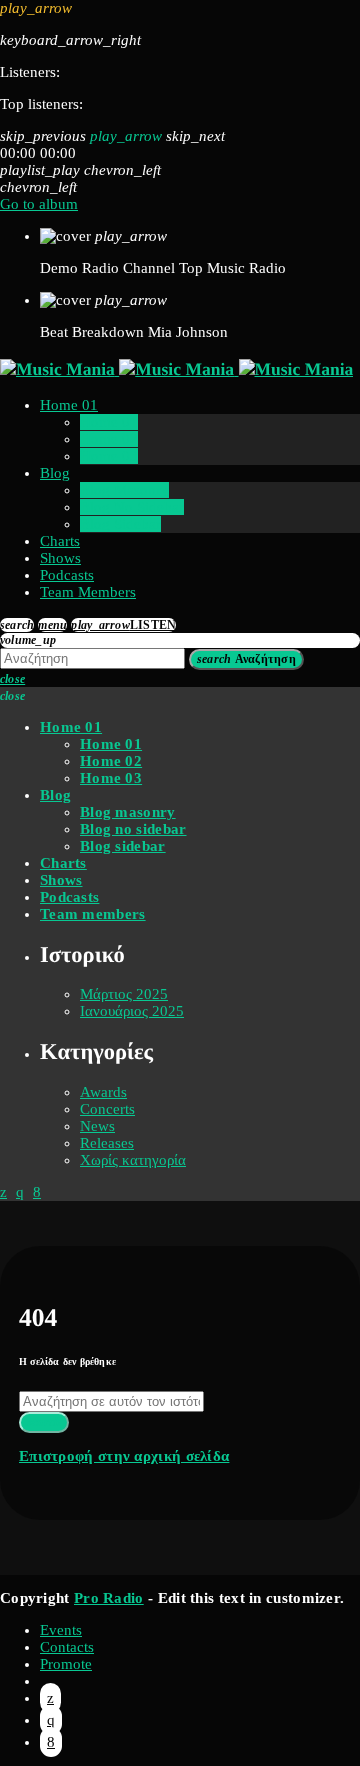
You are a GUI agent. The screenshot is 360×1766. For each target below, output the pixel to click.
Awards (103, 1092)
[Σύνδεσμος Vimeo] (176, 369)
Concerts (107, 1109)
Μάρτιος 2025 (124, 994)
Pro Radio (109, 1598)
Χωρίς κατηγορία (133, 1160)
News (97, 1126)
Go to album (39, 204)
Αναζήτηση (246, 659)
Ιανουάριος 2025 (132, 1011)
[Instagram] (51, 1720)
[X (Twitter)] (50, 1698)
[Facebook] (51, 1742)
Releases (107, 1143)
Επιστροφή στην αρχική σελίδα (124, 1456)
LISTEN (123, 625)
